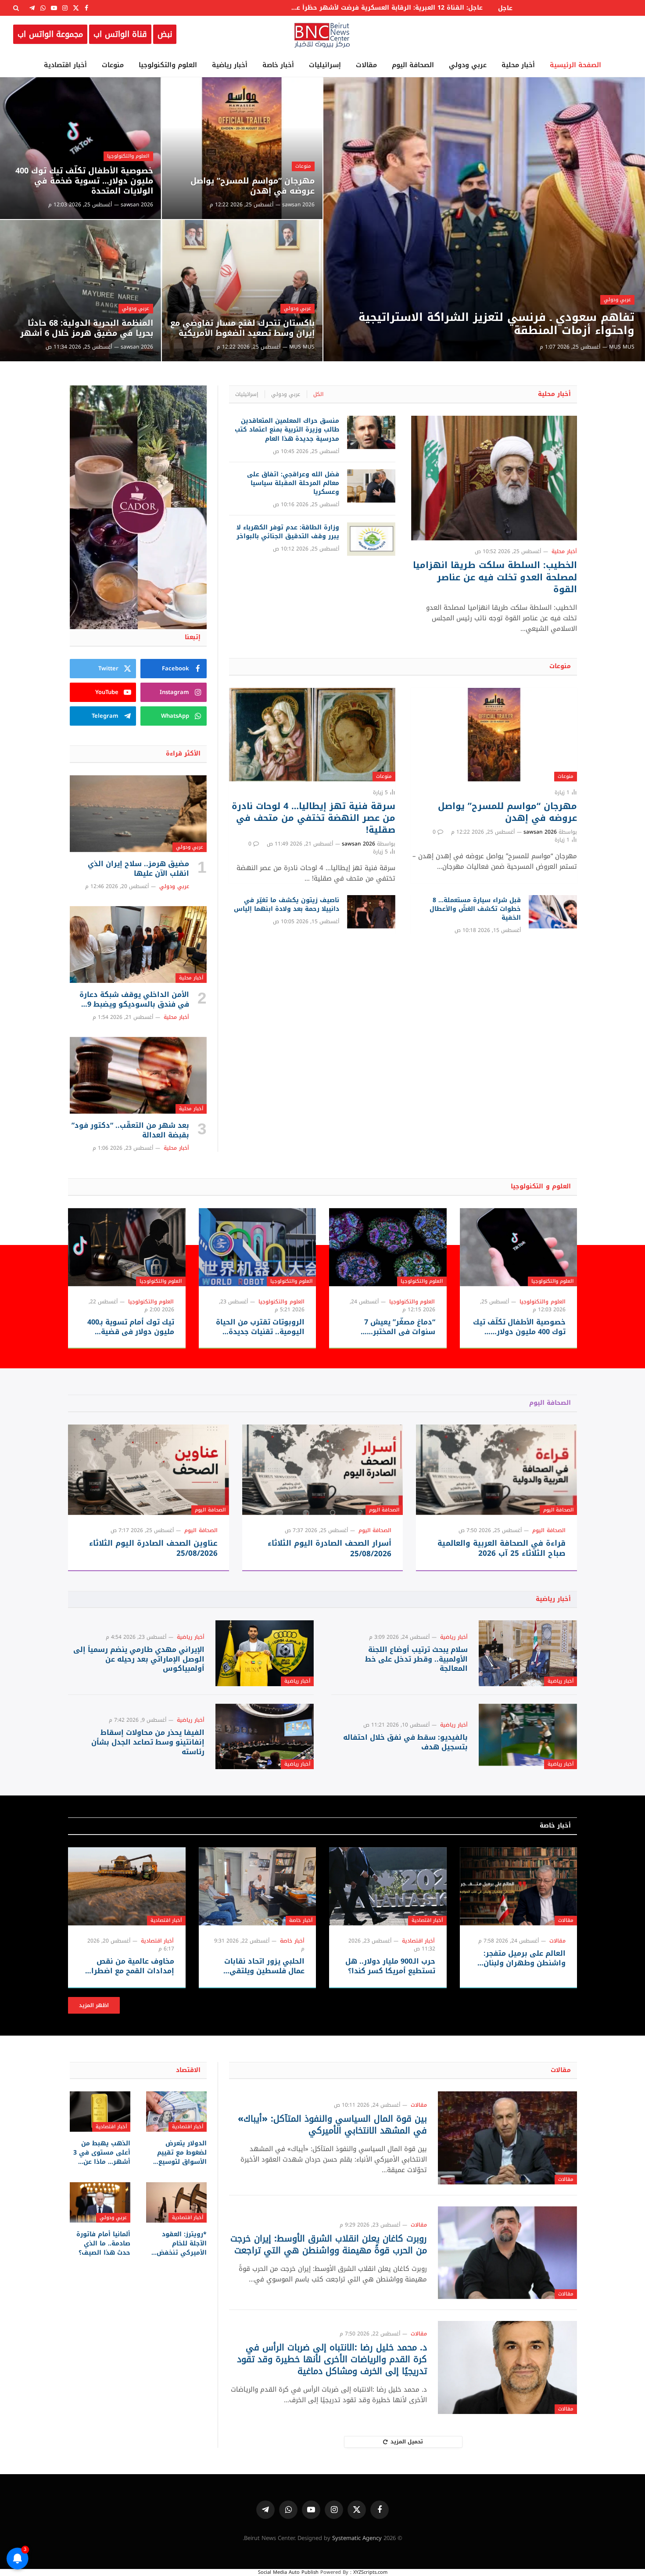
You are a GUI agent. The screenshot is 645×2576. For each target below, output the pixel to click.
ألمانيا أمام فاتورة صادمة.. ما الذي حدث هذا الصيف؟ (103, 2243)
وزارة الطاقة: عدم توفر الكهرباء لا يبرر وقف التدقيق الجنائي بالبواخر (288, 532)
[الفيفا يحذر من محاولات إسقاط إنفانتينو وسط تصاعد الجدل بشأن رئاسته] (265, 1736)
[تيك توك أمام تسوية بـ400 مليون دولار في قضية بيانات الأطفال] (127, 1247)
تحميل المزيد (407, 2442)
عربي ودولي (468, 65)
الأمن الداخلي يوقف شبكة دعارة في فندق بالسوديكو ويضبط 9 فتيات (134, 1000)
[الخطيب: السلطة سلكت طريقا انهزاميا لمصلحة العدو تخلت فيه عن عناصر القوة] (494, 478)
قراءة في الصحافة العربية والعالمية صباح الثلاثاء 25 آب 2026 (502, 1548)
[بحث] (17, 8)
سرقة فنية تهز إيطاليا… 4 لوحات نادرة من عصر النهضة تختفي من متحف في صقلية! (313, 818)
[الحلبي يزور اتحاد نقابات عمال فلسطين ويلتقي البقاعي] (258, 1886)
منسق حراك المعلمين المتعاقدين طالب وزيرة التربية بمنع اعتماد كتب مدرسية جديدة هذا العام (287, 430)
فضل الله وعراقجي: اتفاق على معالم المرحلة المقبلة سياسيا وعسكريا (293, 483)
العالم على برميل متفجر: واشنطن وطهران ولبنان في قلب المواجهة (525, 1958)
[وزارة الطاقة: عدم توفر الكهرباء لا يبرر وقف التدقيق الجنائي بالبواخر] (371, 539)
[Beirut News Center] (322, 34)
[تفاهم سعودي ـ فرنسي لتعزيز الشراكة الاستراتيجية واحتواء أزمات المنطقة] (484, 219)
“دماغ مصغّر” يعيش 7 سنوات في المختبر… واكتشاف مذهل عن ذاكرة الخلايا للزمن (391, 1327)
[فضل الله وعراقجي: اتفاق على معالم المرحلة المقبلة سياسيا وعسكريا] (371, 486)
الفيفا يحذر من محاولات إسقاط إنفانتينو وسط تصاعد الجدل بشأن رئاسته (148, 1742)
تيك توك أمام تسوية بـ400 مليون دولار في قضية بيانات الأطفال (131, 1327)
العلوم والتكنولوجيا (168, 65)
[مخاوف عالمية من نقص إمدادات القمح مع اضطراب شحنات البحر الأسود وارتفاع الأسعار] (127, 1886)
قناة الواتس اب (120, 34)
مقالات (366, 65)
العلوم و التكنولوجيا (541, 1186)
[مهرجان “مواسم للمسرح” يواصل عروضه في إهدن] (242, 148)
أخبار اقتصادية (65, 65)
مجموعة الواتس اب (50, 34)
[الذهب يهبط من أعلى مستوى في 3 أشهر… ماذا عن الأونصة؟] (100, 2112)
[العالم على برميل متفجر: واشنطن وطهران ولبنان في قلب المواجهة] (519, 1886)
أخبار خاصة (278, 65)
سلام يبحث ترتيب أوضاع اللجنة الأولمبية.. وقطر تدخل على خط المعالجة (416, 1659)
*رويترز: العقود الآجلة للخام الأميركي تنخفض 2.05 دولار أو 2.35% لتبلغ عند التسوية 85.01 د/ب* (178, 2243)
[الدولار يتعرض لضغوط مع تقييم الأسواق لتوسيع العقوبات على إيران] (176, 2112)
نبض (165, 34)
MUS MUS (622, 347)
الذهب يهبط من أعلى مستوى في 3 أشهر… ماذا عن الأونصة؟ (102, 2153)
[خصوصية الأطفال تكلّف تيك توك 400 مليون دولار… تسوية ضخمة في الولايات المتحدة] (81, 148)
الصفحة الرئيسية (575, 65)
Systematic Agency (357, 2538)
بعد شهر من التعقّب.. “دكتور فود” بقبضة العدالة (130, 1130)
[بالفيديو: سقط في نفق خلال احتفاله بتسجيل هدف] (528, 1736)
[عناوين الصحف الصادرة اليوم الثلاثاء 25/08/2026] (149, 1470)
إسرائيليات (325, 65)
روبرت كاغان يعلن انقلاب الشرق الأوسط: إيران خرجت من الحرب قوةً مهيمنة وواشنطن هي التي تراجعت (329, 2245)
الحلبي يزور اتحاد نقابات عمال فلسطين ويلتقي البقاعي (264, 1966)
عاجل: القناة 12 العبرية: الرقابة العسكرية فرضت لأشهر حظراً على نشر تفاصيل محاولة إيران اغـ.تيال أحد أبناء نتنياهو (384, 8)
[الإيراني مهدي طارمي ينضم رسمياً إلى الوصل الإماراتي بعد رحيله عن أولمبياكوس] (265, 1653)
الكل (318, 394)
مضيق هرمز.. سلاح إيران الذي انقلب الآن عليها (138, 869)
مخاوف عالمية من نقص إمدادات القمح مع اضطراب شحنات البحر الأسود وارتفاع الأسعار (128, 1966)
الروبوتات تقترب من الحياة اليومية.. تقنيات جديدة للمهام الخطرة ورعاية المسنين (260, 1327)
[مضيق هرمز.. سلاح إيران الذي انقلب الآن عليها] (138, 814)
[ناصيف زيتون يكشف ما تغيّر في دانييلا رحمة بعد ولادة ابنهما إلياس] (371, 912)
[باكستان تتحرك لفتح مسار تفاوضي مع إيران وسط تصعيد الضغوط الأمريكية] (242, 291)
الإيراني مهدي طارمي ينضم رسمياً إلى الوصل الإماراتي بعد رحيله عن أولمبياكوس (139, 1659)
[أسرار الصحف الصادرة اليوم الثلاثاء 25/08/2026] (323, 1470)
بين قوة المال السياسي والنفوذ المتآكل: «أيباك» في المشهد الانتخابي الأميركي (332, 2125)
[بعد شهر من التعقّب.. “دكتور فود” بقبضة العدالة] (138, 1076)
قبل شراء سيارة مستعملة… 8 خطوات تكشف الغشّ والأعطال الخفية (475, 909)
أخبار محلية (518, 65)
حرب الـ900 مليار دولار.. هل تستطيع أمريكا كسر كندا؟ (390, 1966)
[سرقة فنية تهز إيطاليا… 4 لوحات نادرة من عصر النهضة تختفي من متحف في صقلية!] (312, 735)
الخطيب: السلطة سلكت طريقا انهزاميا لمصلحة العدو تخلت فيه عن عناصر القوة (495, 577)
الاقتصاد (188, 2070)
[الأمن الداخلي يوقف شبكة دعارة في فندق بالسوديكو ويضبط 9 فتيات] (138, 945)
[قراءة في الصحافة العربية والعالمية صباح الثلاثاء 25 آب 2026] (496, 1470)
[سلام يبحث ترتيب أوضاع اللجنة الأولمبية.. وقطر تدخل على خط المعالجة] (528, 1653)
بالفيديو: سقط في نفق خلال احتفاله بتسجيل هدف (405, 1742)
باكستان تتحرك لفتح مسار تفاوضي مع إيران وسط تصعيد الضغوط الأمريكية (242, 328)
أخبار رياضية (230, 65)
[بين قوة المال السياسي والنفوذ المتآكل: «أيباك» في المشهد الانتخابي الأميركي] (507, 2138)
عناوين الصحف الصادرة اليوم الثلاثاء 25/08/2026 (153, 1548)
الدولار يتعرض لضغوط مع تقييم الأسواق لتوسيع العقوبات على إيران (178, 2153)
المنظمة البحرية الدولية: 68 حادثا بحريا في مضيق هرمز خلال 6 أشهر (87, 328)
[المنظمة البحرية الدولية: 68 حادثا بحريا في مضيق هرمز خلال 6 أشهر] (81, 291)
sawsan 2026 (298, 205)
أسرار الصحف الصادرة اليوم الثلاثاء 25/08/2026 (330, 1548)
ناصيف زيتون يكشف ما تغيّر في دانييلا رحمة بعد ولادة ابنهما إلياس (286, 905)
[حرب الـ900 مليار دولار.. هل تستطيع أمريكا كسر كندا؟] (388, 1886)
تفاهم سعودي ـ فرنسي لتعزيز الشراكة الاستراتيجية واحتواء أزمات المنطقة (496, 324)
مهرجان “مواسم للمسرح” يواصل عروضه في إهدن (253, 186)
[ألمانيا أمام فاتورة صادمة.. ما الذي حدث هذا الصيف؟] (100, 2202)
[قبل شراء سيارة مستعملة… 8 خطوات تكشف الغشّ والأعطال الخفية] (553, 912)
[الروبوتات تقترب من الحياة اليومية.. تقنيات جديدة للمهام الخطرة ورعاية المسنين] (258, 1247)
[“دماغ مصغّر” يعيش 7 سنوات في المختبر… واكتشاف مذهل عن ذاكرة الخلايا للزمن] (388, 1247)
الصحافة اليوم (413, 65)
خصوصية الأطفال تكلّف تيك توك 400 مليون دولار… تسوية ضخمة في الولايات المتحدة (84, 181)
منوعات (113, 65)
